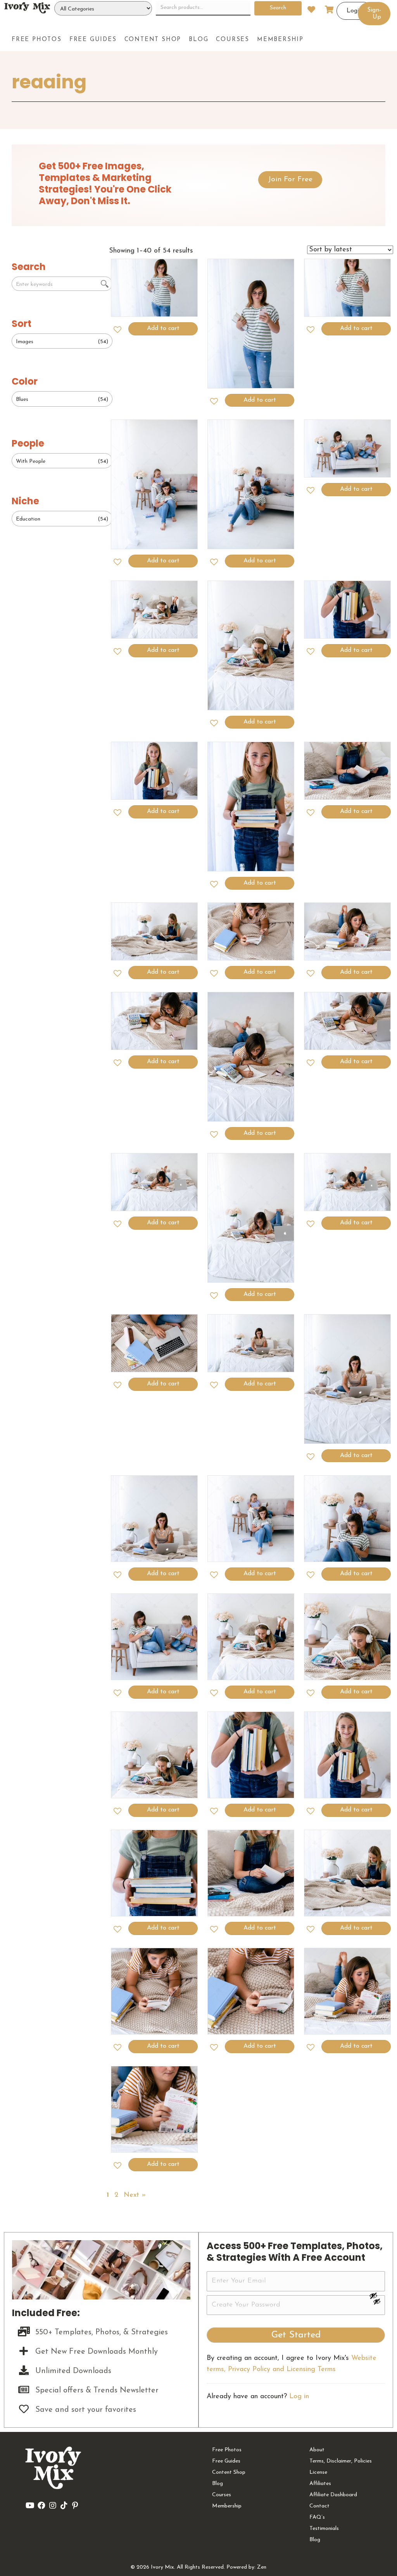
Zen (262, 2567)
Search (278, 8)
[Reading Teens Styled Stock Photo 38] (251, 1057)
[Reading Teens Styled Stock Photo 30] (154, 1519)
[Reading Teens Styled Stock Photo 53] (251, 324)
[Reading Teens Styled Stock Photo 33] (154, 1343)
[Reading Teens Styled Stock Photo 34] (348, 1182)
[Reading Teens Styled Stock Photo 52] (348, 288)
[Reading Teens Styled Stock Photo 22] (348, 1755)
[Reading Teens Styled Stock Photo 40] (348, 932)
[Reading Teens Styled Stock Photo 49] (348, 449)
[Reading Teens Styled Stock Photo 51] (154, 484)
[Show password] (377, 2296)
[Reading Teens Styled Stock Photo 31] (348, 1379)
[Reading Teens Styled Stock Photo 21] (154, 1873)
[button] (290, 180)
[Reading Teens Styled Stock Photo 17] (251, 1991)
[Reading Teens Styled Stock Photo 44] (251, 807)
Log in (299, 2397)
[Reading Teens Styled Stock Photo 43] (348, 771)
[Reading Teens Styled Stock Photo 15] (154, 2109)
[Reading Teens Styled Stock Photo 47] (251, 645)
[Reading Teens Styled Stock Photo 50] (251, 484)
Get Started (296, 2335)
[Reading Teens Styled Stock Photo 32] (251, 1343)
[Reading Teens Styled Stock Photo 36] (154, 1182)
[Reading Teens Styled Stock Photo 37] (348, 1021)
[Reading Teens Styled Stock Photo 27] (154, 1637)
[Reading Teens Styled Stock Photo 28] (348, 1519)
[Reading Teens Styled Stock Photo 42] (154, 932)
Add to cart (163, 328)
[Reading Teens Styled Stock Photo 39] (154, 1021)
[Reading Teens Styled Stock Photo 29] (251, 1519)
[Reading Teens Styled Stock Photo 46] (348, 610)
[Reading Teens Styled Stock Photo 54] (154, 288)
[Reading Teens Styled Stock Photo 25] (348, 1637)
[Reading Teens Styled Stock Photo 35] (251, 1218)
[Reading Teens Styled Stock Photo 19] (348, 1873)
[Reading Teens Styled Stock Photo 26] (251, 1637)
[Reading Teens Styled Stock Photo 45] (154, 771)
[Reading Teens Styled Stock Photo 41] (251, 932)
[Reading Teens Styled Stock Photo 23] (251, 1755)
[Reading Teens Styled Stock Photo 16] (348, 1991)
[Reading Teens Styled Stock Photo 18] (154, 1991)
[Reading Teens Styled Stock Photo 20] (251, 1873)
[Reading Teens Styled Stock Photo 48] (154, 610)
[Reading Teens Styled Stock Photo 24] (154, 1755)
